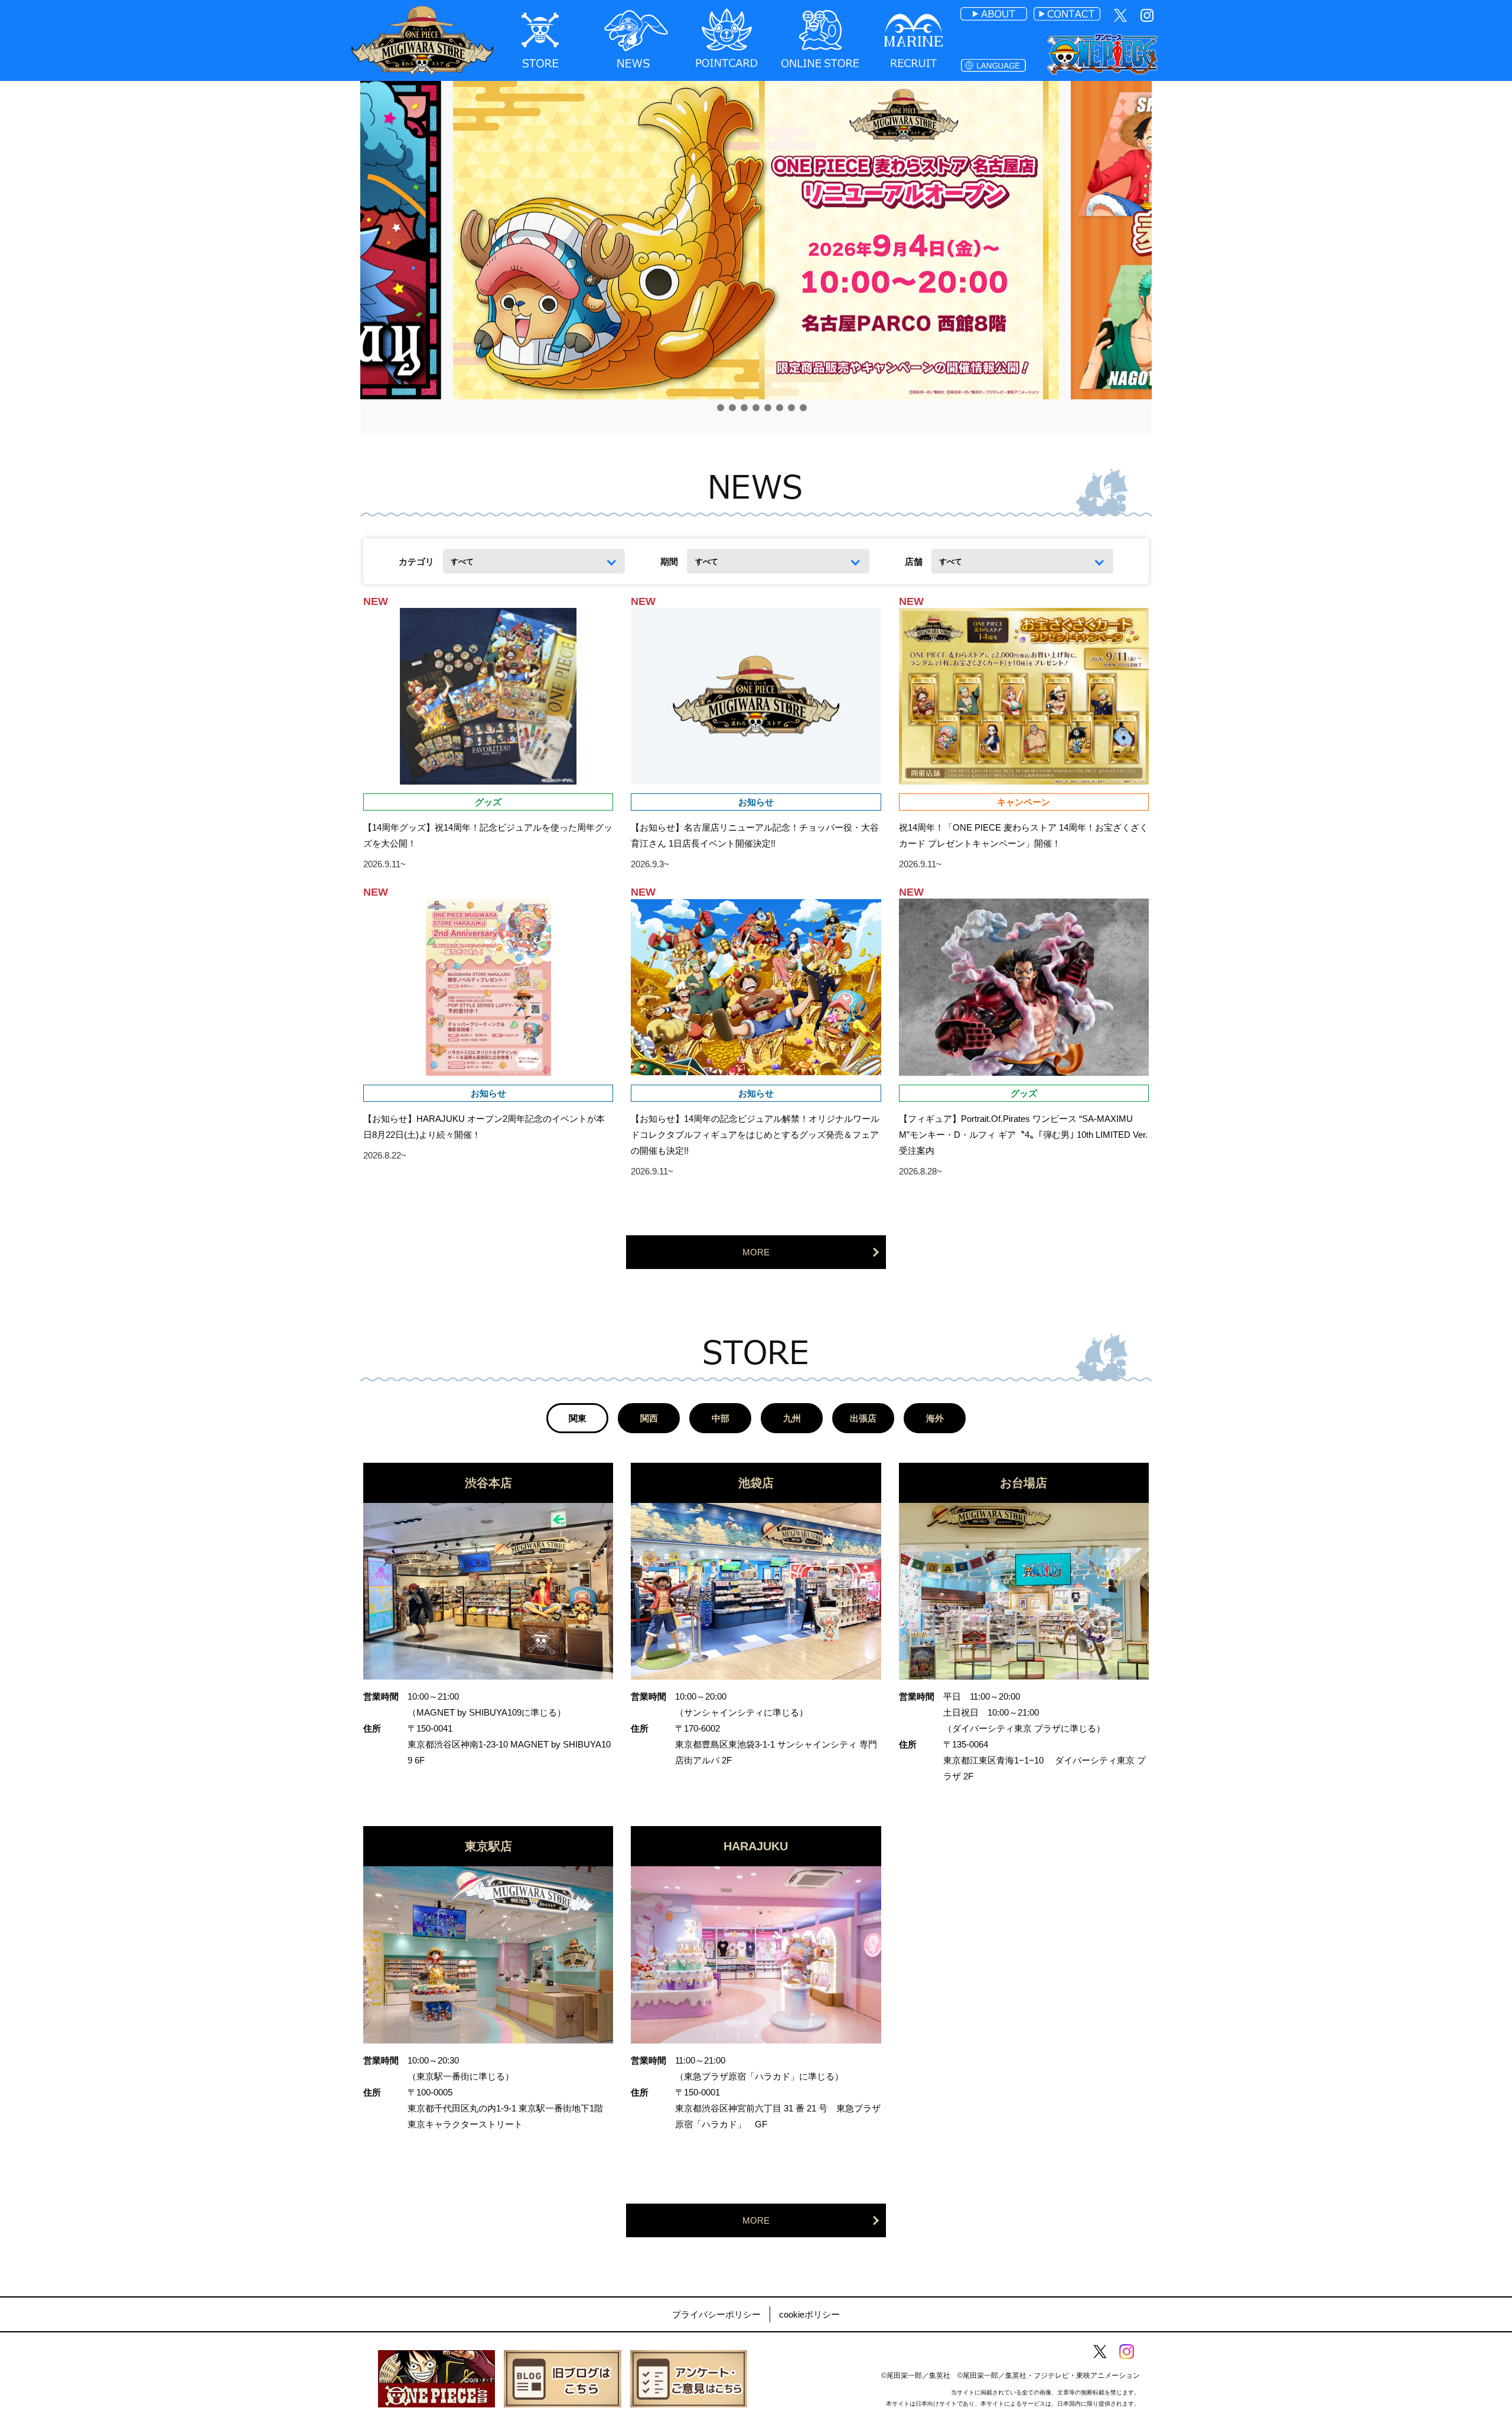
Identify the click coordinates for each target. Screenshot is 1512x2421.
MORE (756, 1252)
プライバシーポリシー (716, 2314)
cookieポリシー (809, 2314)
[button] (709, 408)
